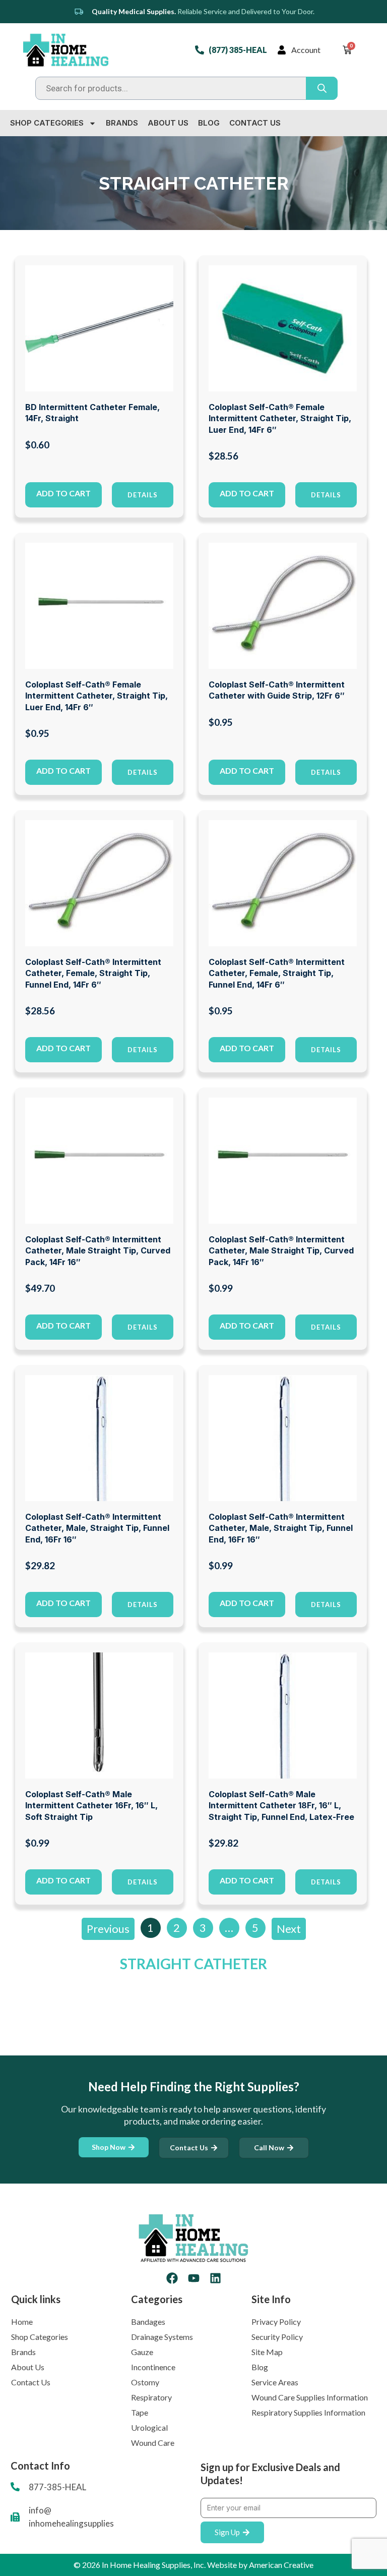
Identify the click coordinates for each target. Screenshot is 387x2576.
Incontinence (153, 2367)
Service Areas (275, 2382)
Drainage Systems (162, 2337)
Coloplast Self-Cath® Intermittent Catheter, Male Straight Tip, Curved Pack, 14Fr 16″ (98, 1251)
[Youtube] (194, 2278)
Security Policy (277, 2337)
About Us (168, 123)
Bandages (148, 2322)
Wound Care (153, 2443)
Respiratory (151, 2397)
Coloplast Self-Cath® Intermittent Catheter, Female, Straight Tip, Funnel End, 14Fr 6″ (93, 973)
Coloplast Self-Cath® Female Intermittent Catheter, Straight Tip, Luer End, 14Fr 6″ (280, 418)
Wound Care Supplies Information (310, 2397)
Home (22, 2322)
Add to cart (63, 493)
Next (289, 1929)
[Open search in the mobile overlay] (186, 88)
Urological (149, 2427)
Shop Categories (47, 123)
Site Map (267, 2352)
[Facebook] (172, 2278)
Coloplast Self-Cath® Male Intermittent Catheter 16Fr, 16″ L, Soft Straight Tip (91, 1806)
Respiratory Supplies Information (308, 2412)
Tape (140, 2412)
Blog (209, 123)
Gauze (142, 2352)
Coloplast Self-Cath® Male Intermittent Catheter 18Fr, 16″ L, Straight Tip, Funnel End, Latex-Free (281, 1806)
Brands (122, 123)
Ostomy (145, 2382)
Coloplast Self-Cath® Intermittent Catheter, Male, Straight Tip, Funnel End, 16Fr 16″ (97, 1528)
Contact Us (255, 123)
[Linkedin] (215, 2278)
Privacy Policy (276, 2322)
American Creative (281, 2565)
